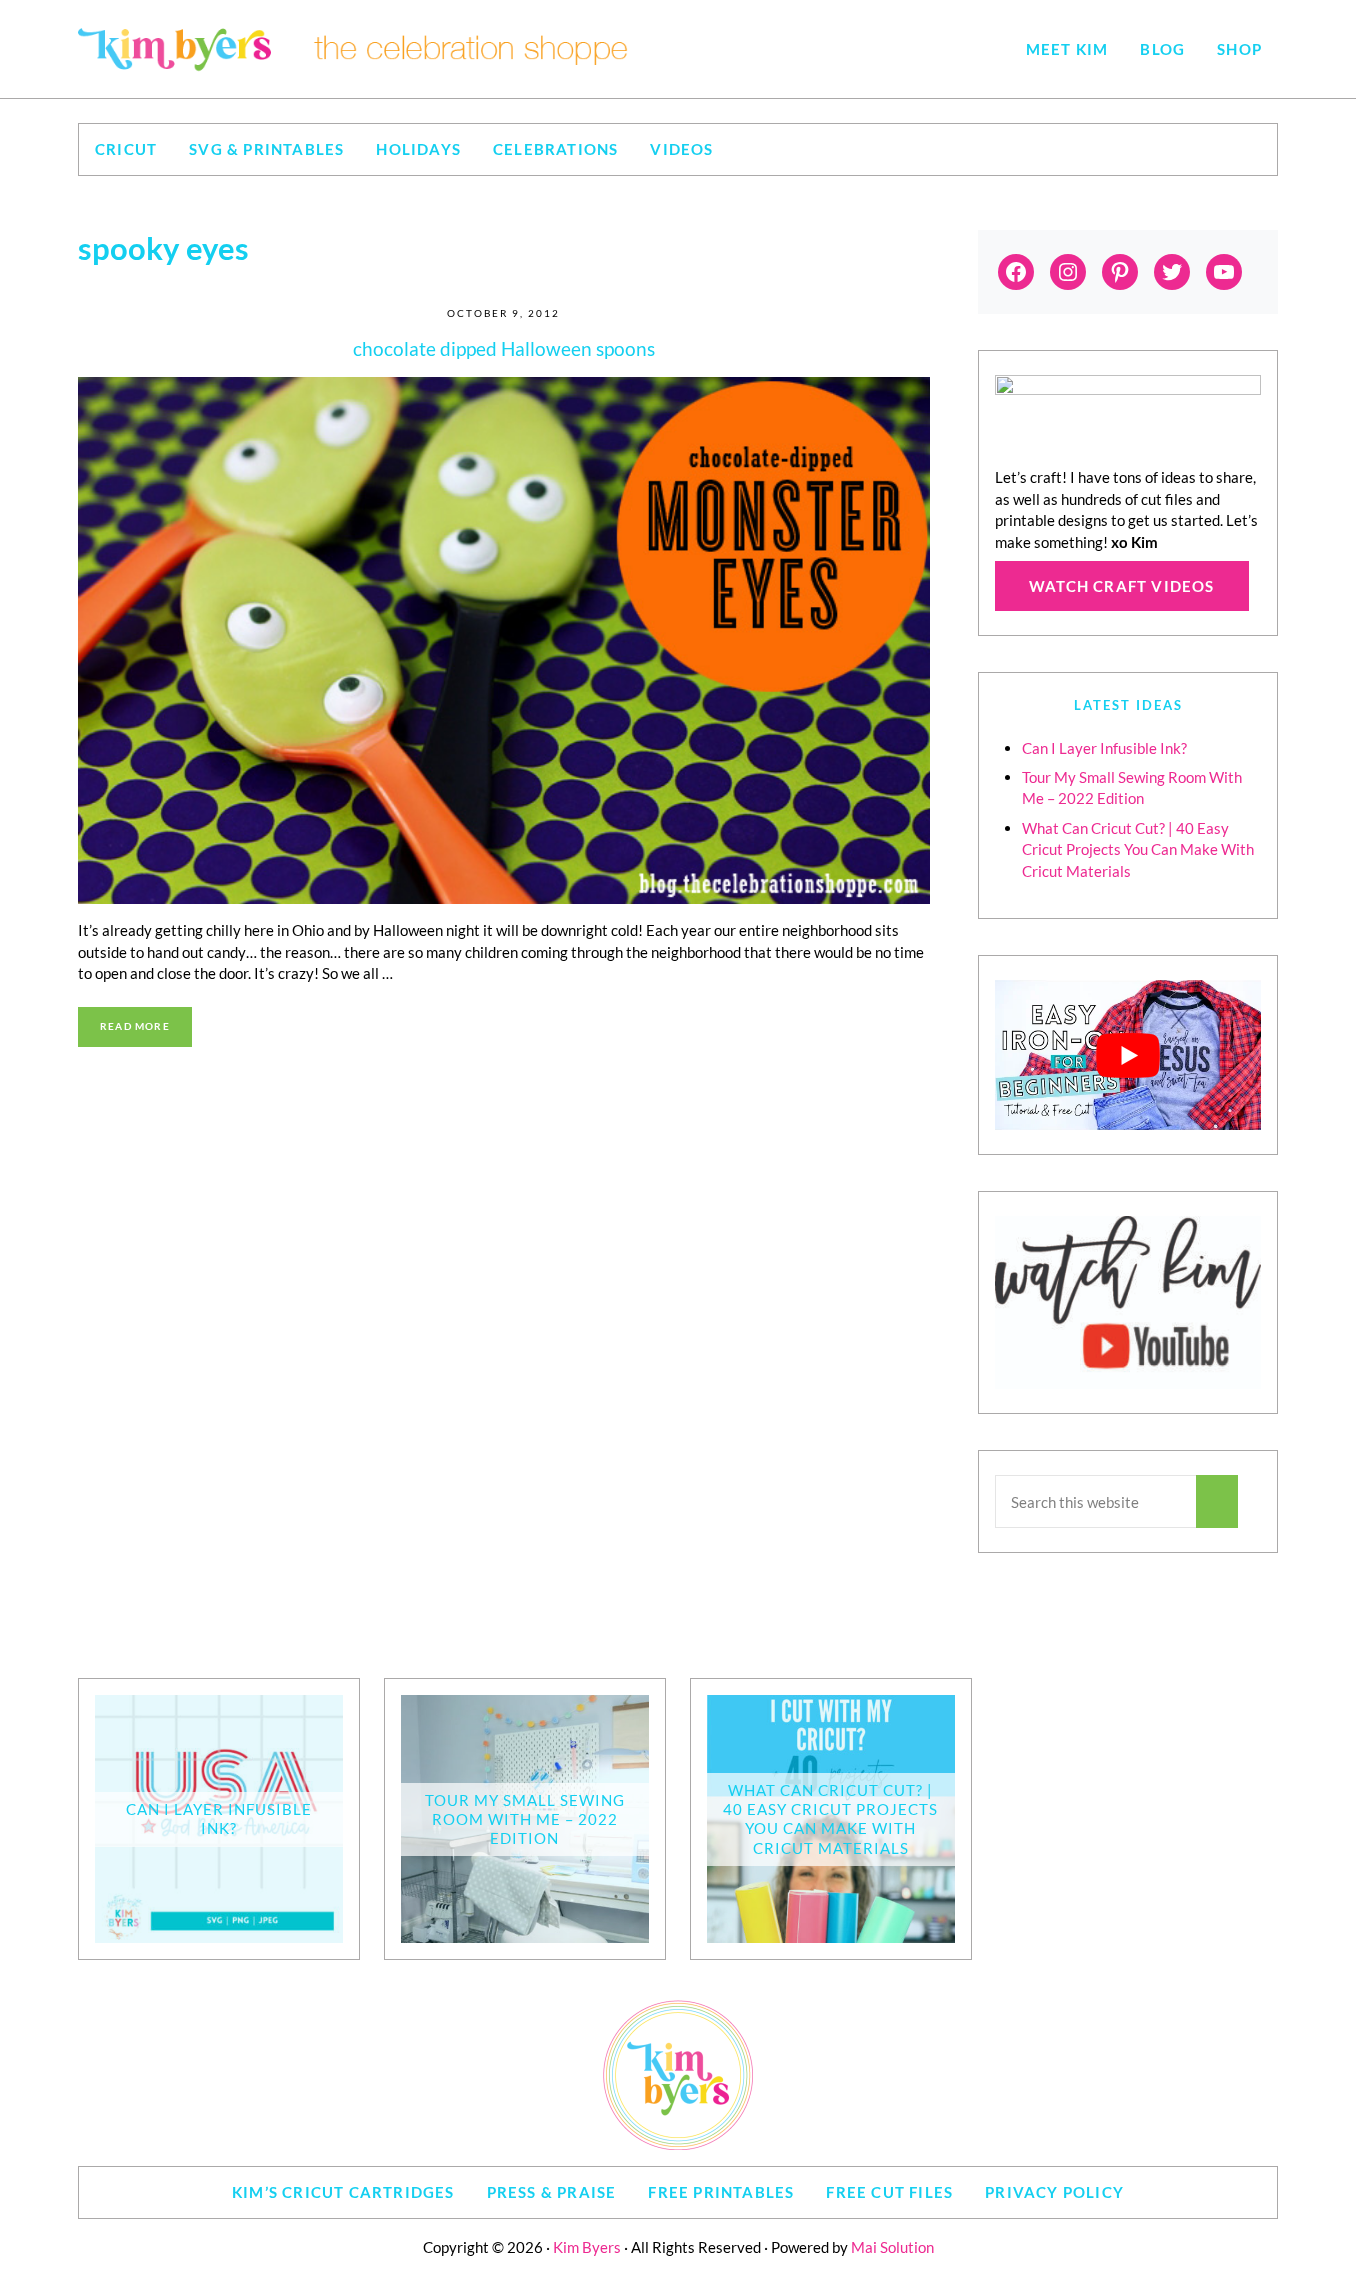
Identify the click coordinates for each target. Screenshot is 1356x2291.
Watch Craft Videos (1122, 586)
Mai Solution (892, 2247)
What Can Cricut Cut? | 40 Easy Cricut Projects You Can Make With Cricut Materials (1138, 849)
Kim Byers (587, 2247)
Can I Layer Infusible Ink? (1104, 748)
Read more (146, 1028)
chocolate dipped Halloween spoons (504, 348)
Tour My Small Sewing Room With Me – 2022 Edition (525, 1819)
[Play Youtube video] (1128, 1055)
